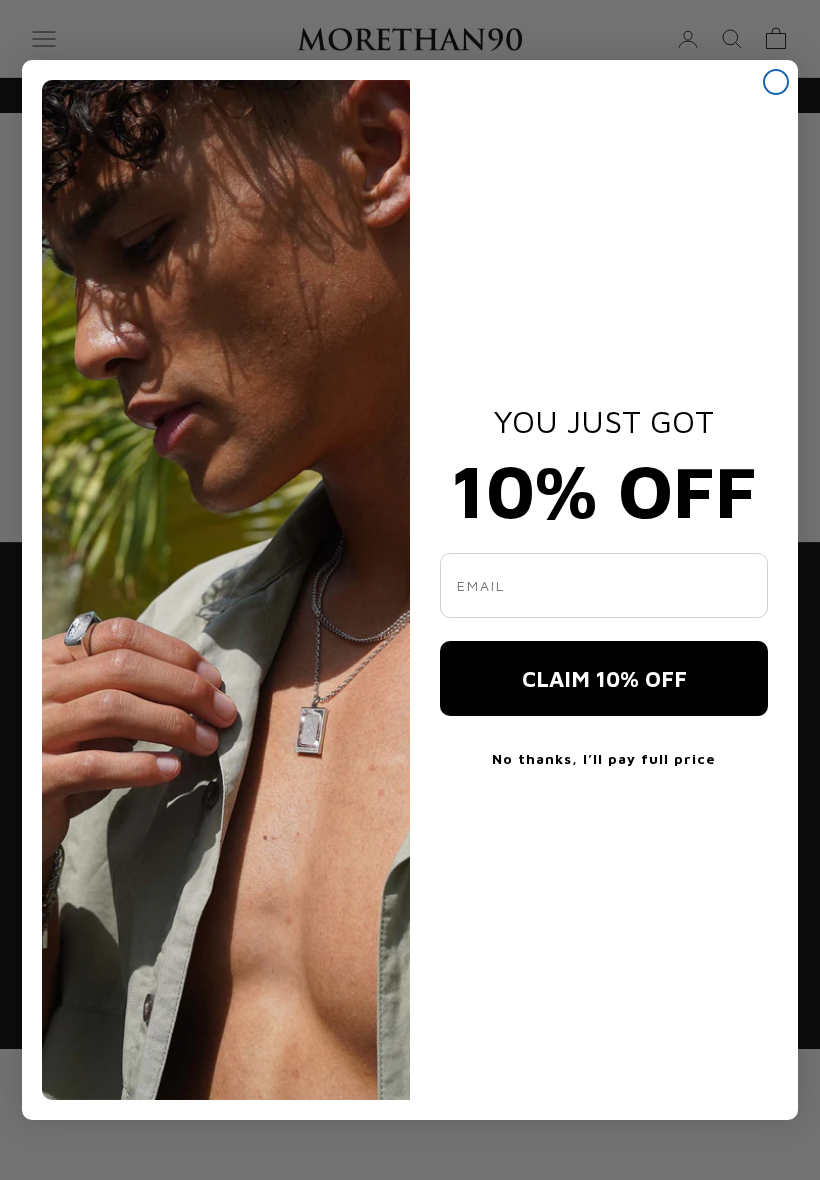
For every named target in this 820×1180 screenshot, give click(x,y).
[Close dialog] (776, 82)
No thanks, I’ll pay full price (604, 758)
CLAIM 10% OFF (604, 679)
